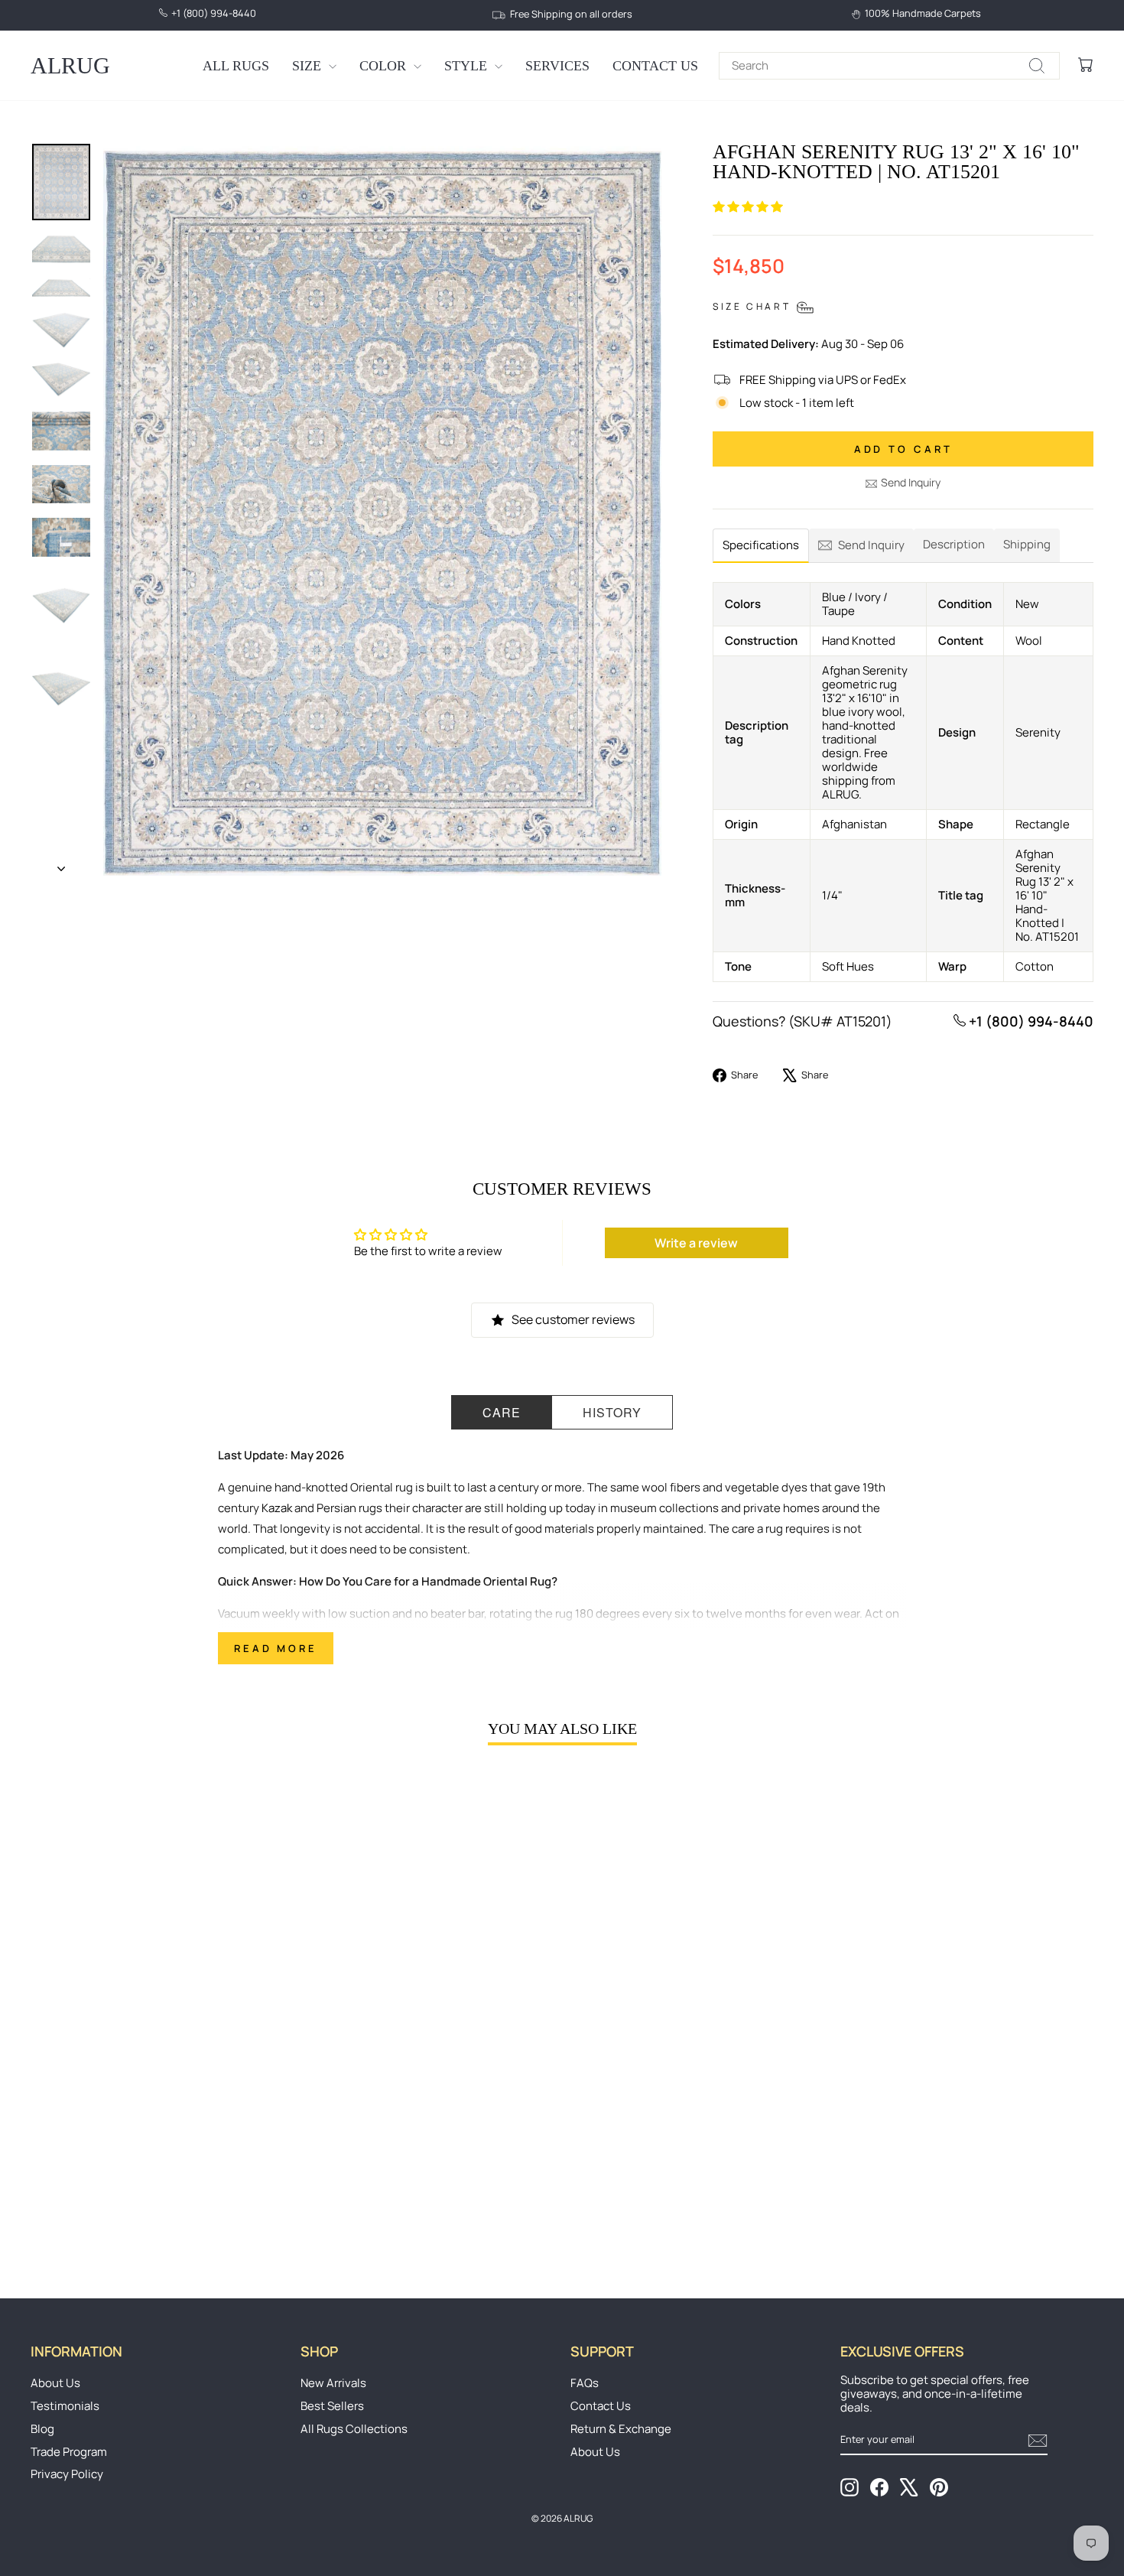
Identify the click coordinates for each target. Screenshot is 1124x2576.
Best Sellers (332, 2406)
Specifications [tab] (761, 545)
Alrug (70, 65)
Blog (42, 2429)
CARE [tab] (502, 1412)
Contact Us (655, 66)
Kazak (277, 1508)
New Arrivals (333, 2383)
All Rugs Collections (354, 2429)
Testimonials (65, 2406)
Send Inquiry (911, 482)
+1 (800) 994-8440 (1030, 1021)
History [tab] (612, 1412)
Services (557, 66)
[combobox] (889, 66)
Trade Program (69, 2452)
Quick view (158, 2139)
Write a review (696, 1243)
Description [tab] (954, 544)
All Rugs (236, 66)
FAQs (585, 2383)
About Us (55, 2383)
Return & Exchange (621, 2429)
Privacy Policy (67, 2474)
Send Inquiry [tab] (871, 545)
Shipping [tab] (1027, 544)
